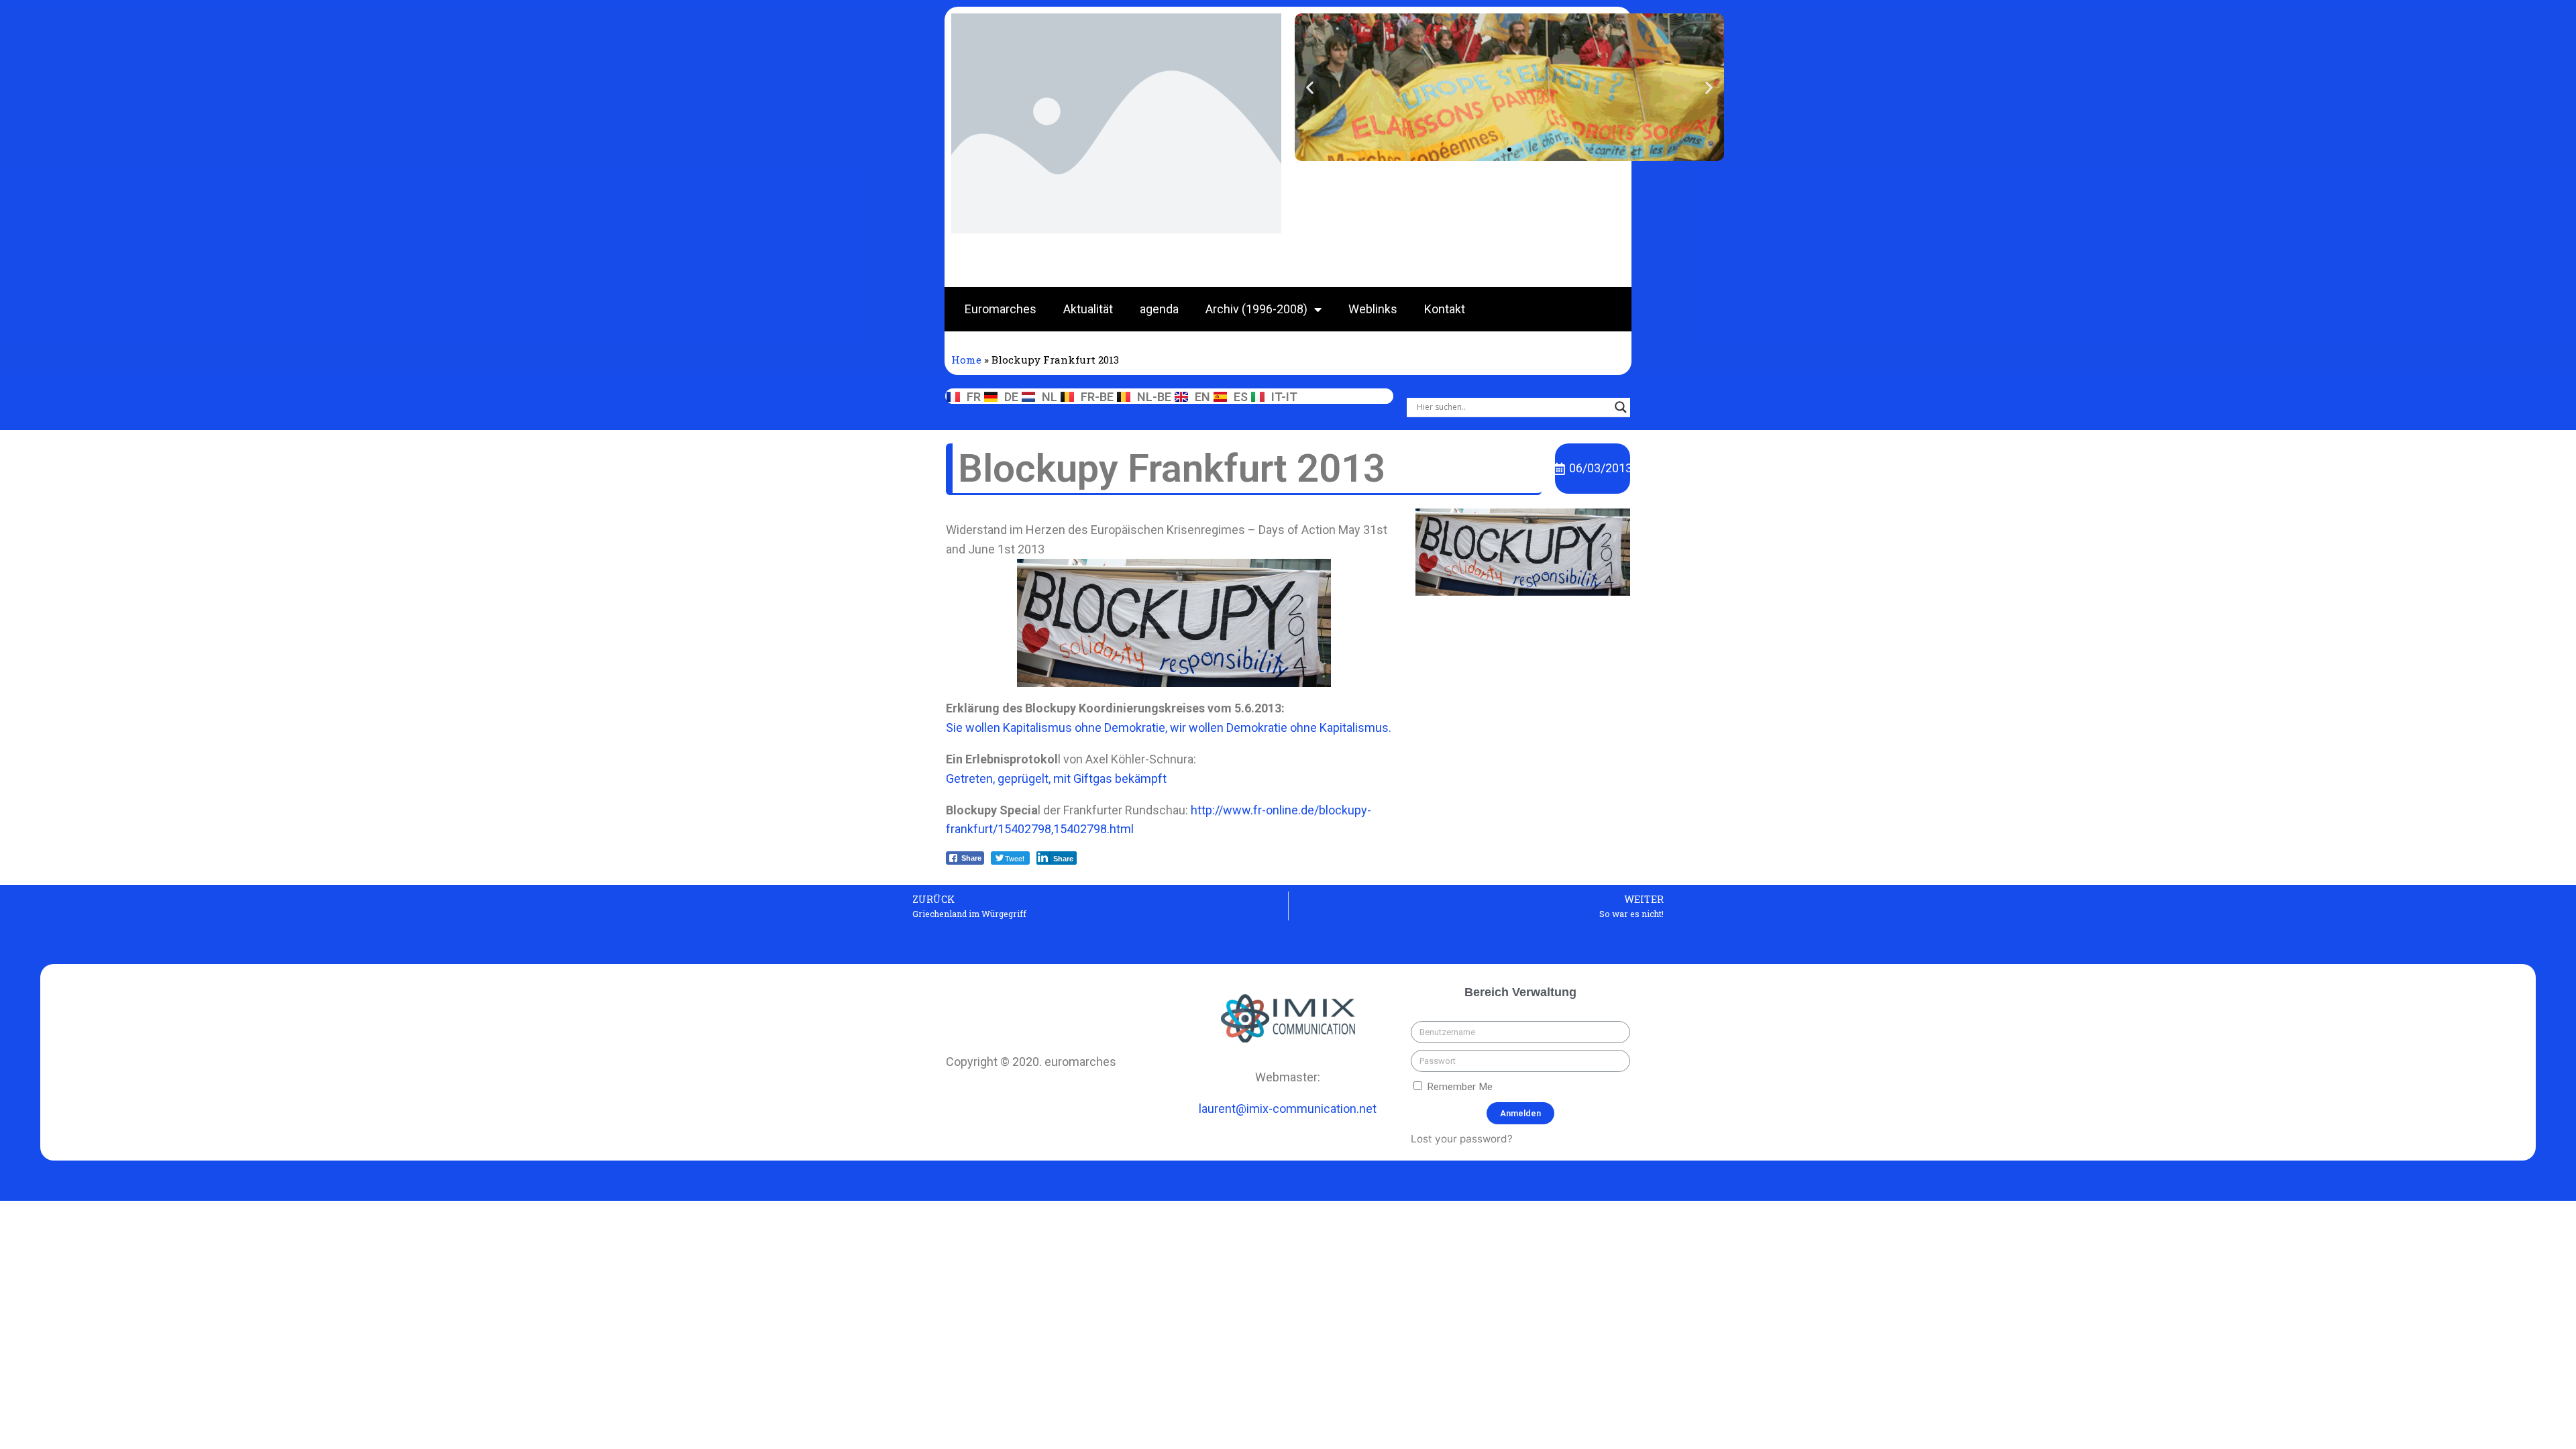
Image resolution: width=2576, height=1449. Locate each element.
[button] (1497, 150)
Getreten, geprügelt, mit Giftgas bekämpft (1056, 779)
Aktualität (1088, 309)
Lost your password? (1462, 1139)
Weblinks (1373, 309)
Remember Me (1458, 1087)
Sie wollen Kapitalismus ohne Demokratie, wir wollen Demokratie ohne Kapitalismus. (1169, 728)
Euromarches (1001, 309)
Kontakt (1445, 309)
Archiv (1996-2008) (1256, 309)
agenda (1159, 309)
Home (966, 360)
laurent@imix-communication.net (1288, 1109)
